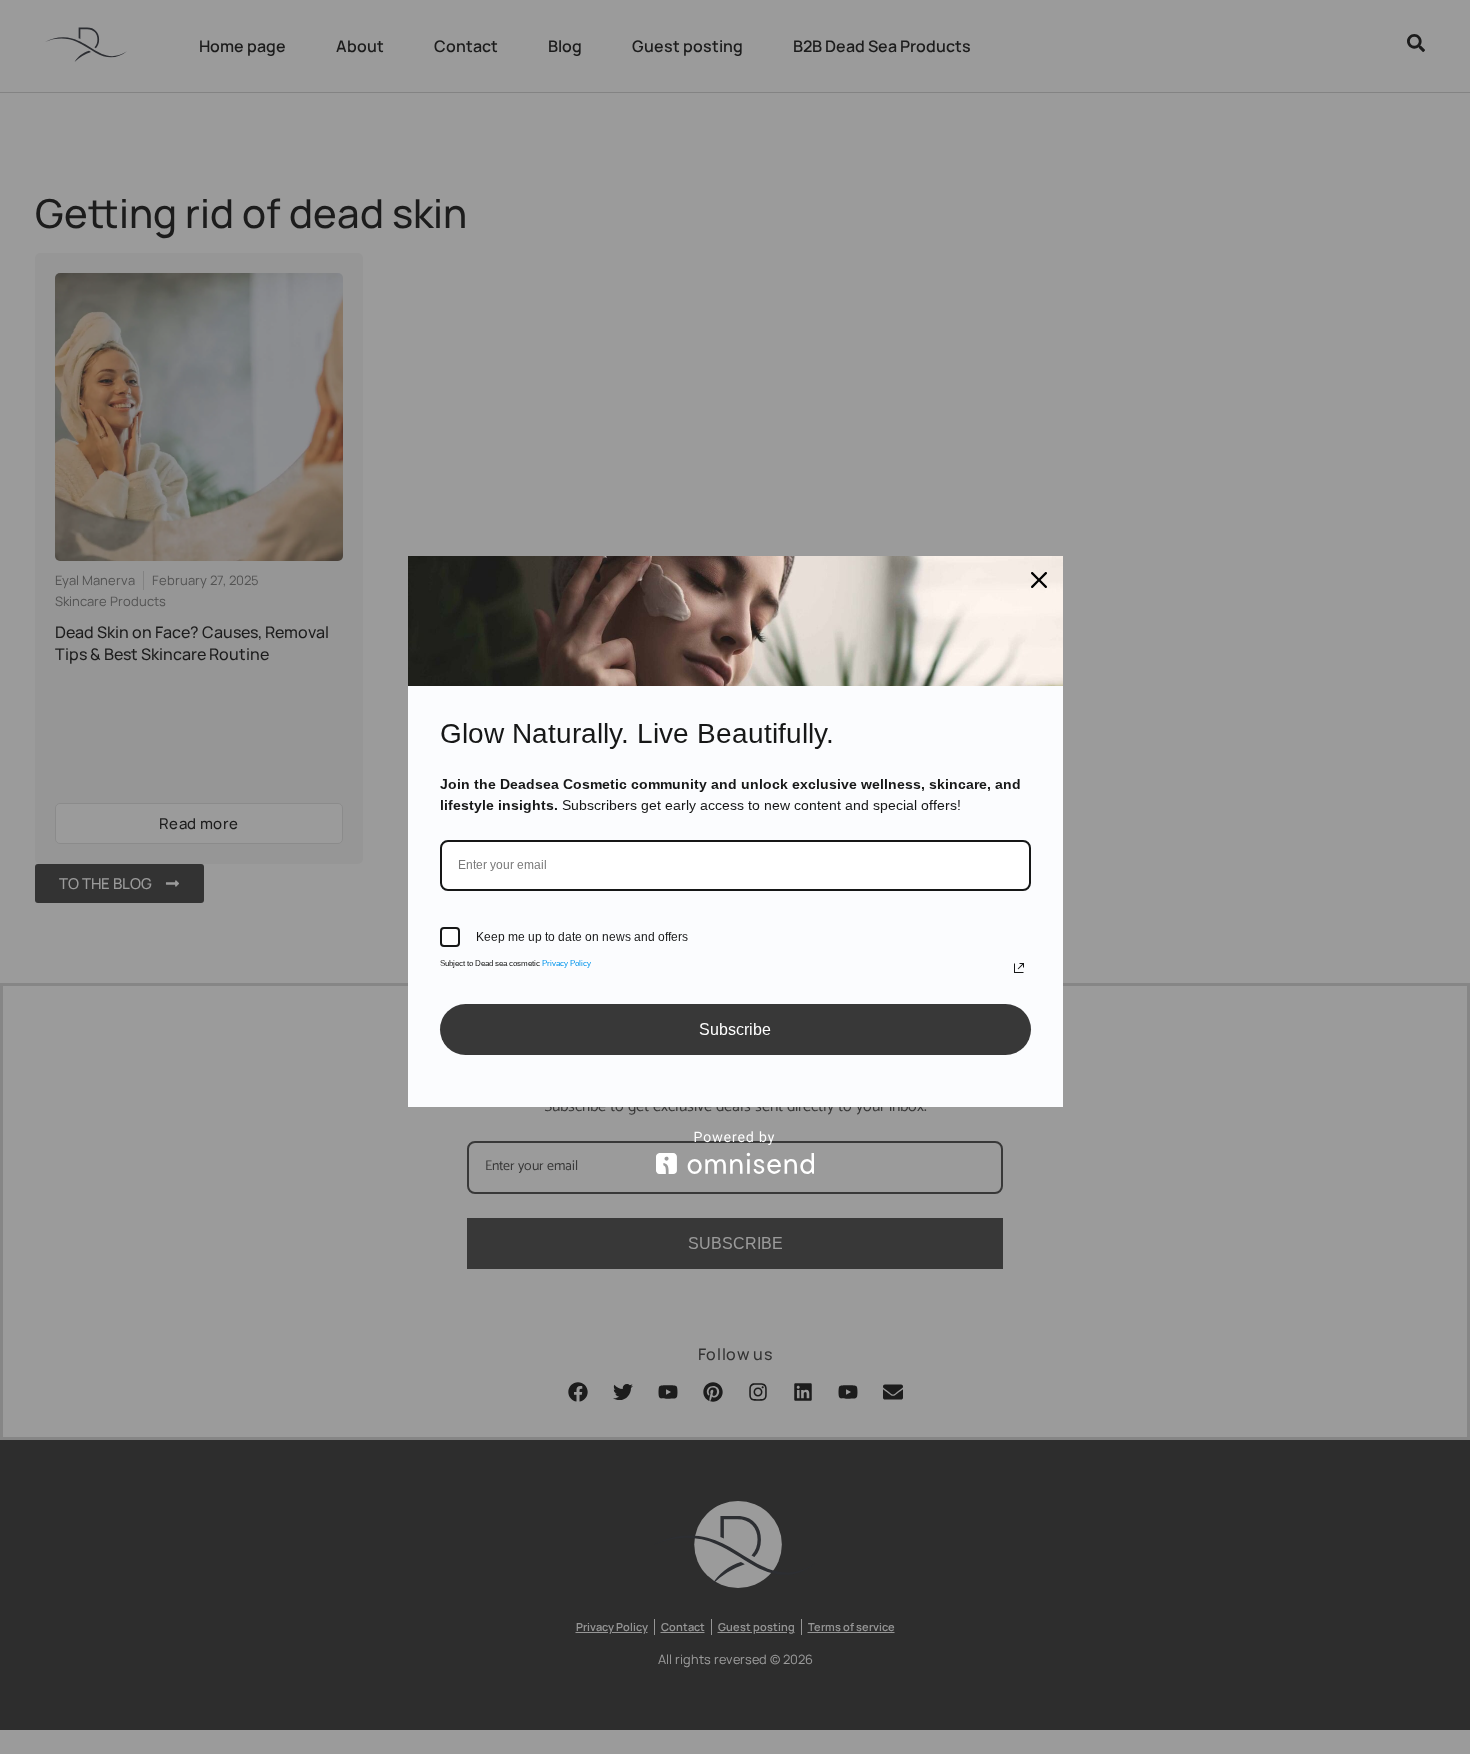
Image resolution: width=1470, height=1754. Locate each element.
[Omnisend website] (735, 1152)
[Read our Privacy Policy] (1019, 968)
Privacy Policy (566, 963)
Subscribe (735, 1029)
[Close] (1039, 580)
